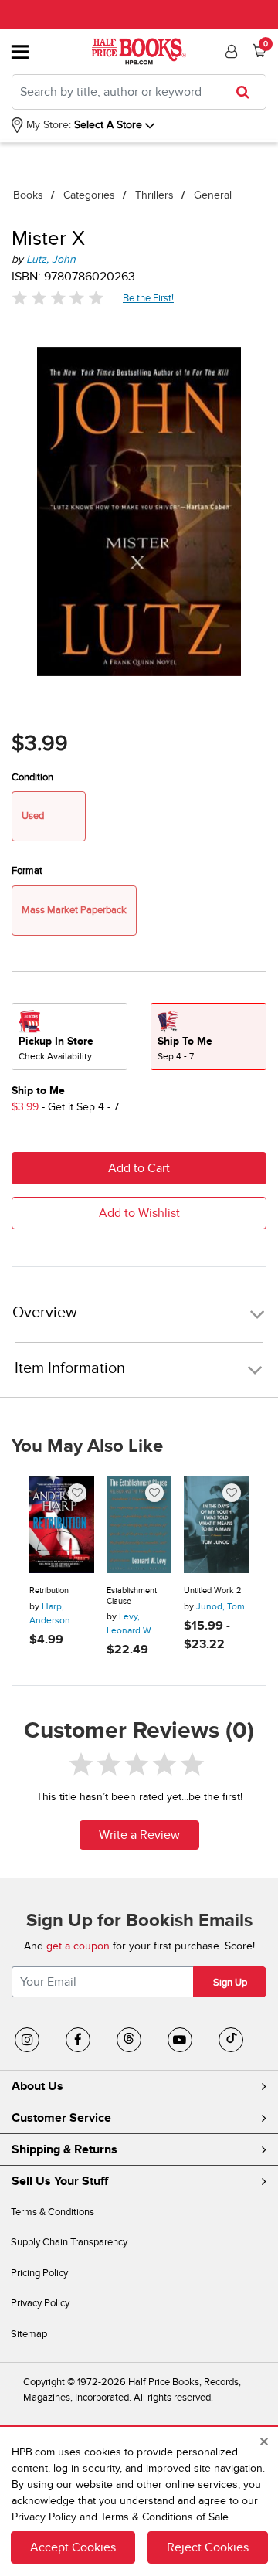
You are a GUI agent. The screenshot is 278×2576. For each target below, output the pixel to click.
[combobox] (139, 92)
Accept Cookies (73, 2547)
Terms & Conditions (53, 2212)
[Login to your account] (229, 52)
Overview (45, 1313)
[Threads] (129, 2040)
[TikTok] (231, 2040)
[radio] (69, 1037)
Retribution (49, 1590)
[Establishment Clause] (139, 1524)
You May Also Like (87, 1446)
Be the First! (149, 298)
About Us (37, 2086)
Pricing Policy (39, 2273)
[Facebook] (78, 2040)
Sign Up (230, 1983)
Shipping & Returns (64, 2149)
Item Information (70, 1368)
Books (28, 195)
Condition (32, 777)
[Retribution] (62, 1524)
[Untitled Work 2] (216, 1524)
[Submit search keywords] (247, 92)
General (213, 195)
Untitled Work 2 (212, 1590)
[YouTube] (180, 2040)
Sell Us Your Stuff (60, 2181)
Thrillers (154, 195)
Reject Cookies (208, 2547)
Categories (89, 195)
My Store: (47, 125)
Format (27, 871)
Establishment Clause (132, 1596)
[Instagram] (27, 2040)
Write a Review (139, 1835)
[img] (58, 298)
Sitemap (29, 2334)
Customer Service (61, 2118)
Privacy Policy (40, 2303)
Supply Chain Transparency (69, 2242)
